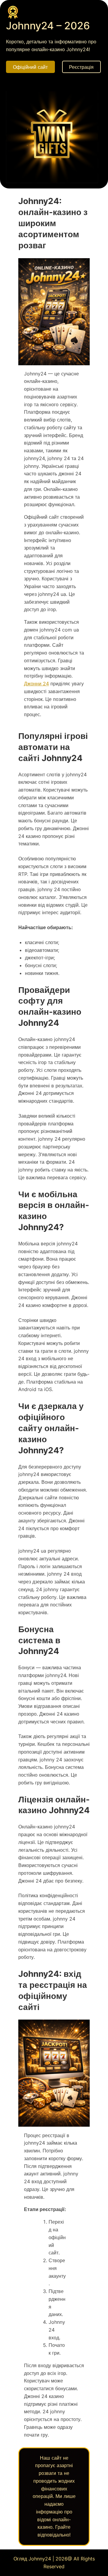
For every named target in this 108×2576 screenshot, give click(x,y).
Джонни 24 (36, 684)
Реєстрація (81, 67)
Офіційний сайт (30, 67)
